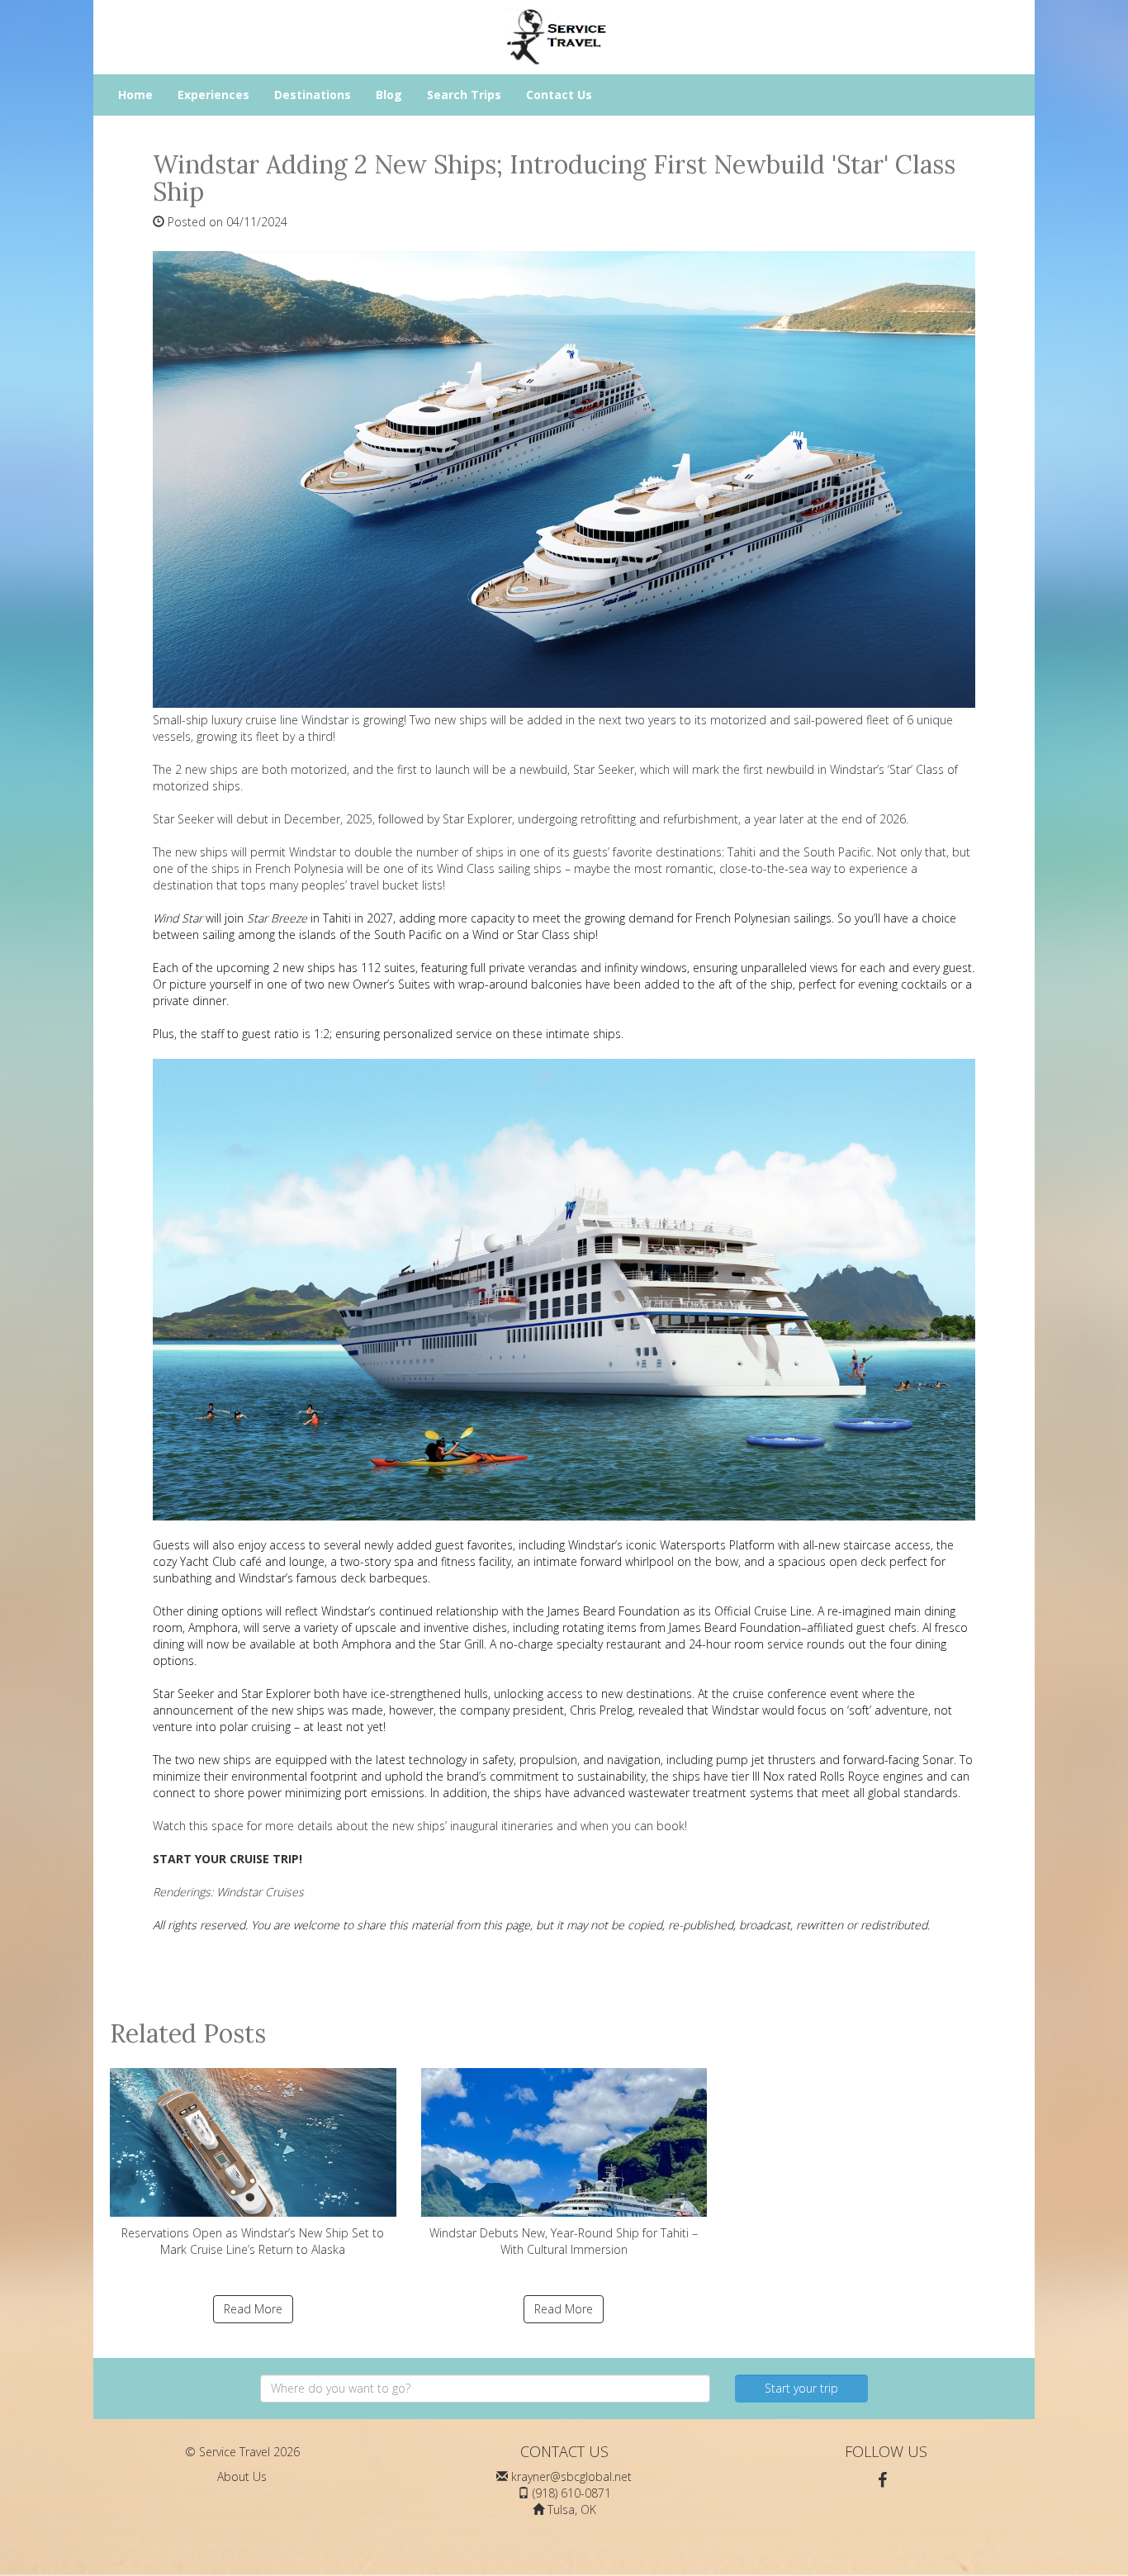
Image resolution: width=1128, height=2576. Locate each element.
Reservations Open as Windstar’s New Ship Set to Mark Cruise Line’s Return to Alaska (253, 2241)
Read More (253, 2309)
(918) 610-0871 (572, 2493)
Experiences (213, 95)
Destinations (313, 95)
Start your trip (801, 2388)
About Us (242, 2476)
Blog (389, 95)
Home (135, 95)
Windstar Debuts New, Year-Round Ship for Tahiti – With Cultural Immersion (564, 2241)
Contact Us (559, 95)
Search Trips (464, 95)
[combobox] (485, 2389)
